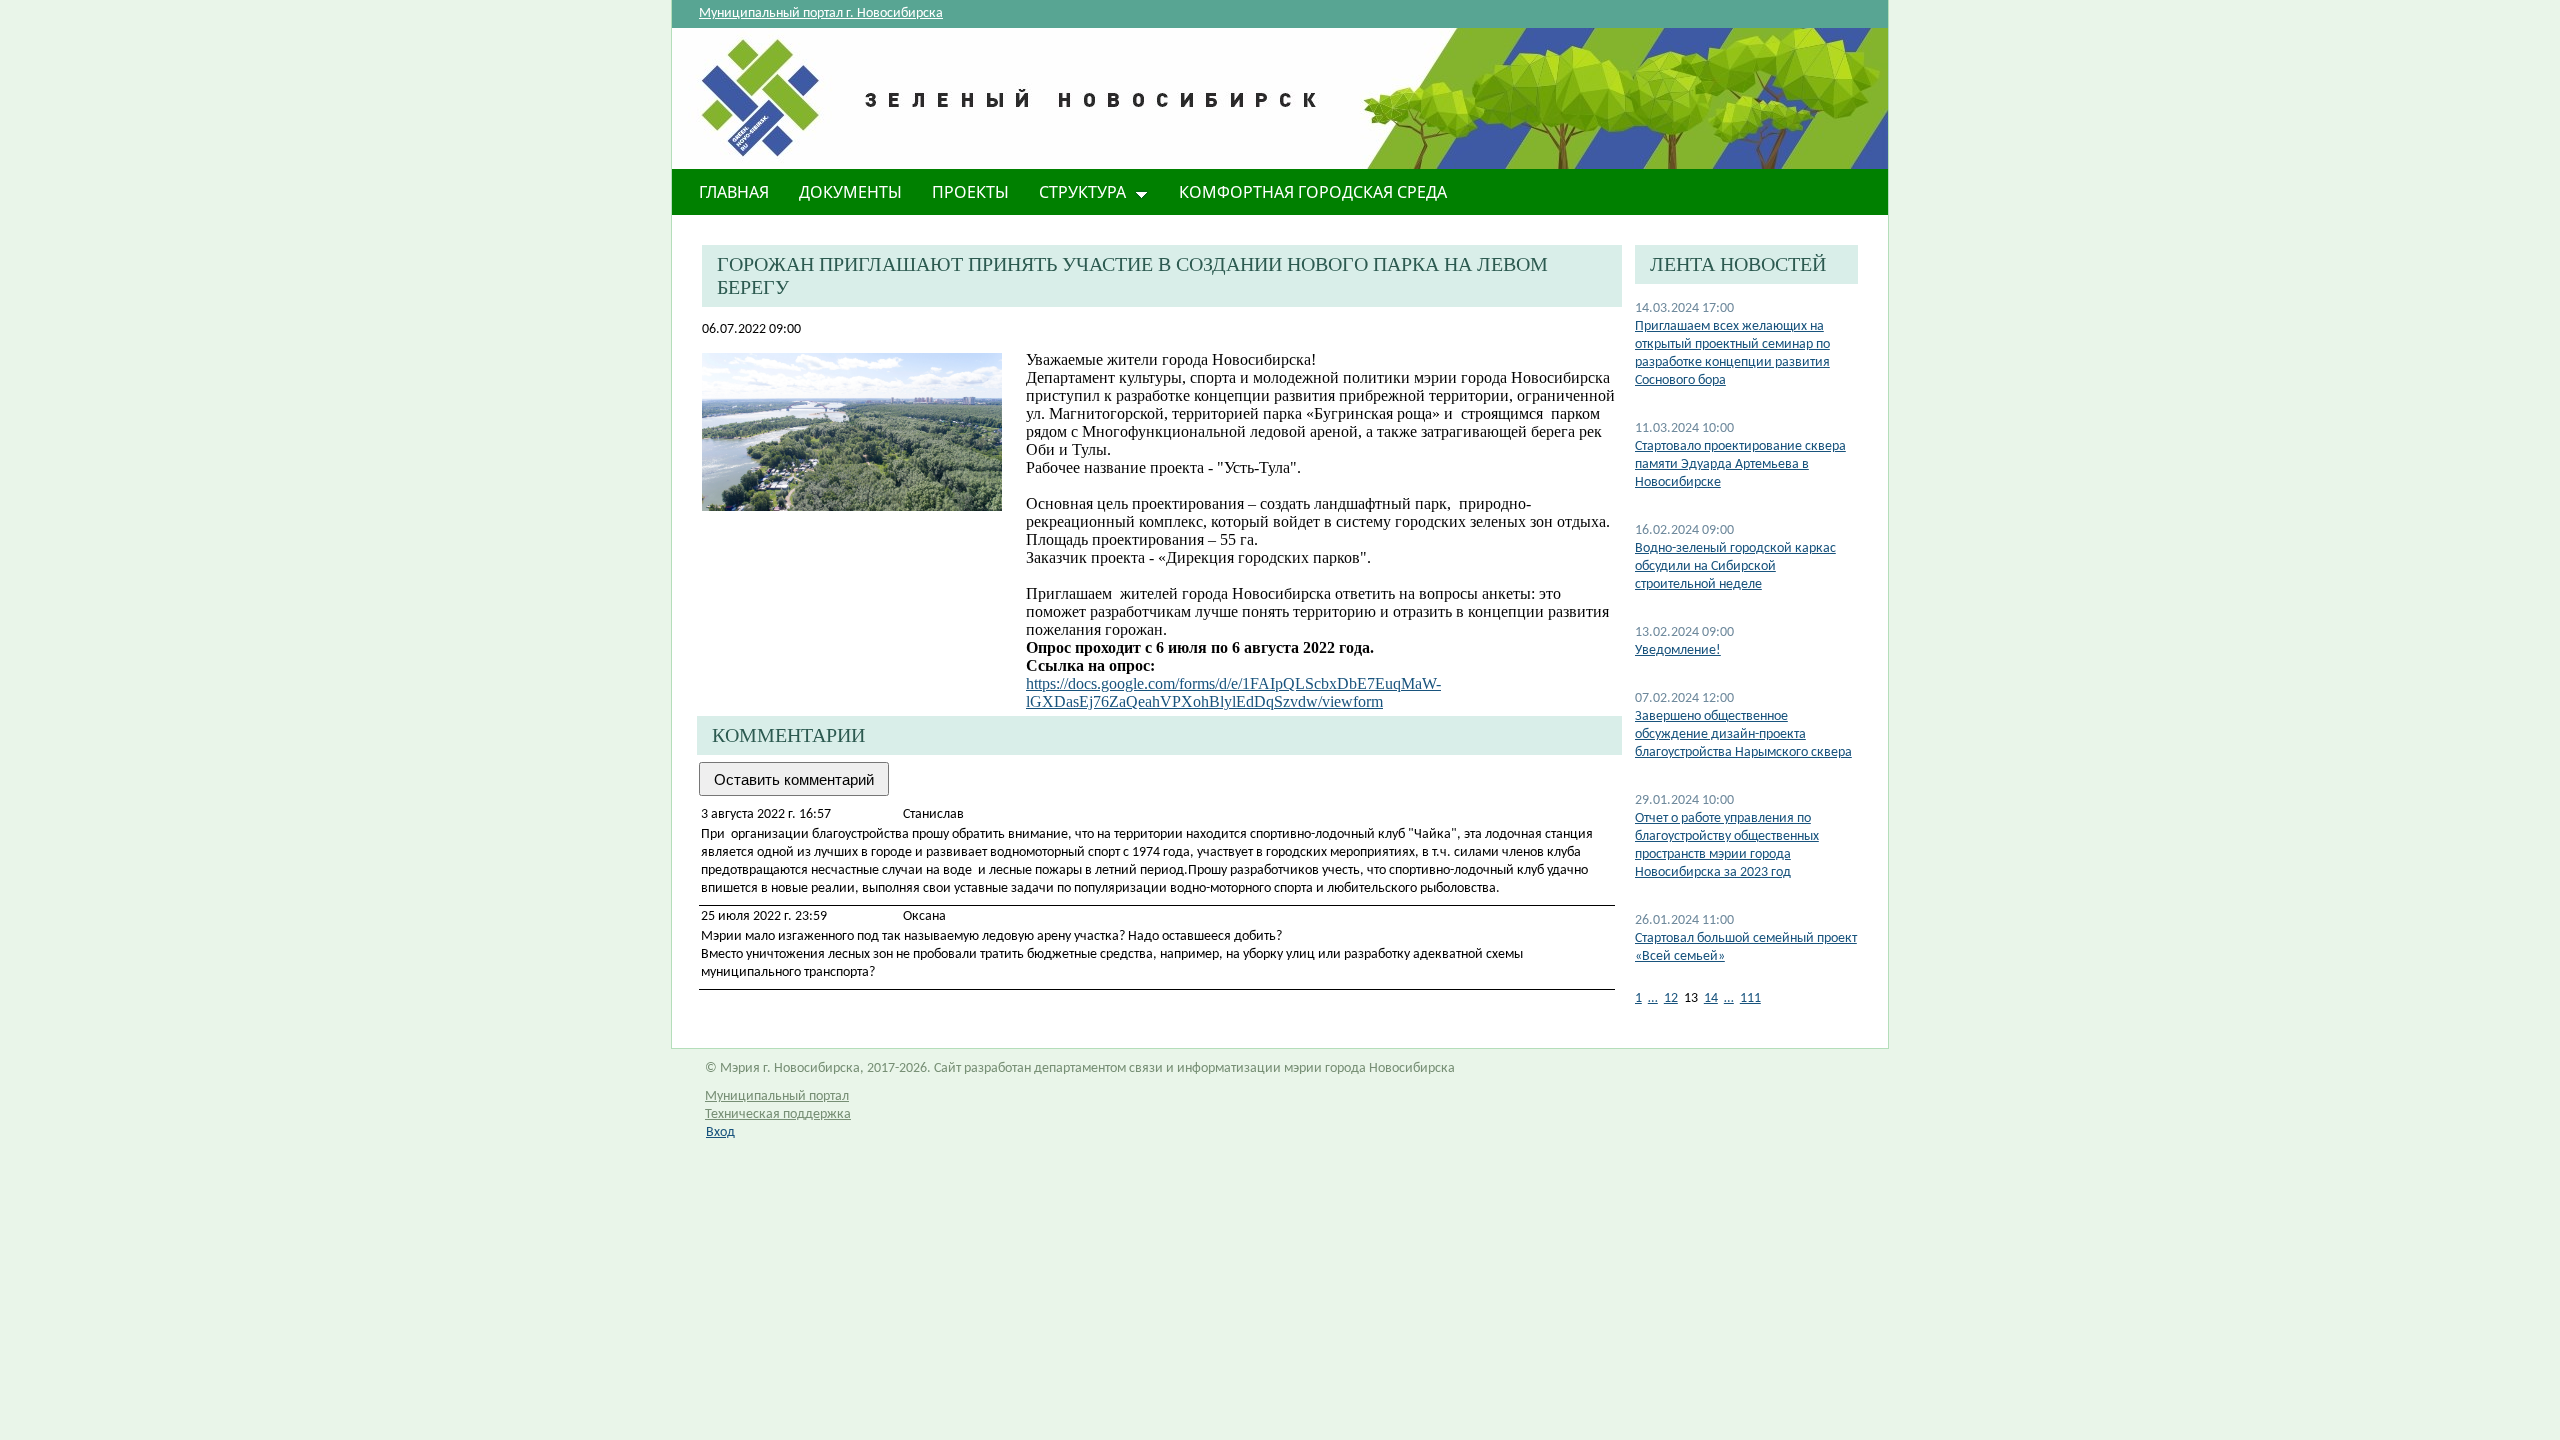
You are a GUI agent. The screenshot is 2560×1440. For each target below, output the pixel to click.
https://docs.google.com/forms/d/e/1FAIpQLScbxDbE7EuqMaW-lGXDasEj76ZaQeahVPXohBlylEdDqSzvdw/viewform (1233, 692)
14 (1711, 998)
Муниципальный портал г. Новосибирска (821, 13)
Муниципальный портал (777, 1096)
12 (1671, 998)
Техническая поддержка (778, 1114)
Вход (720, 1132)
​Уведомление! (1678, 650)
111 (1750, 998)
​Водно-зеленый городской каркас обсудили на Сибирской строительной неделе (1735, 566)
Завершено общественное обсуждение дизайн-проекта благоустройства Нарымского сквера (1743, 734)
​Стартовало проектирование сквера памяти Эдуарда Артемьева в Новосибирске (1740, 464)
